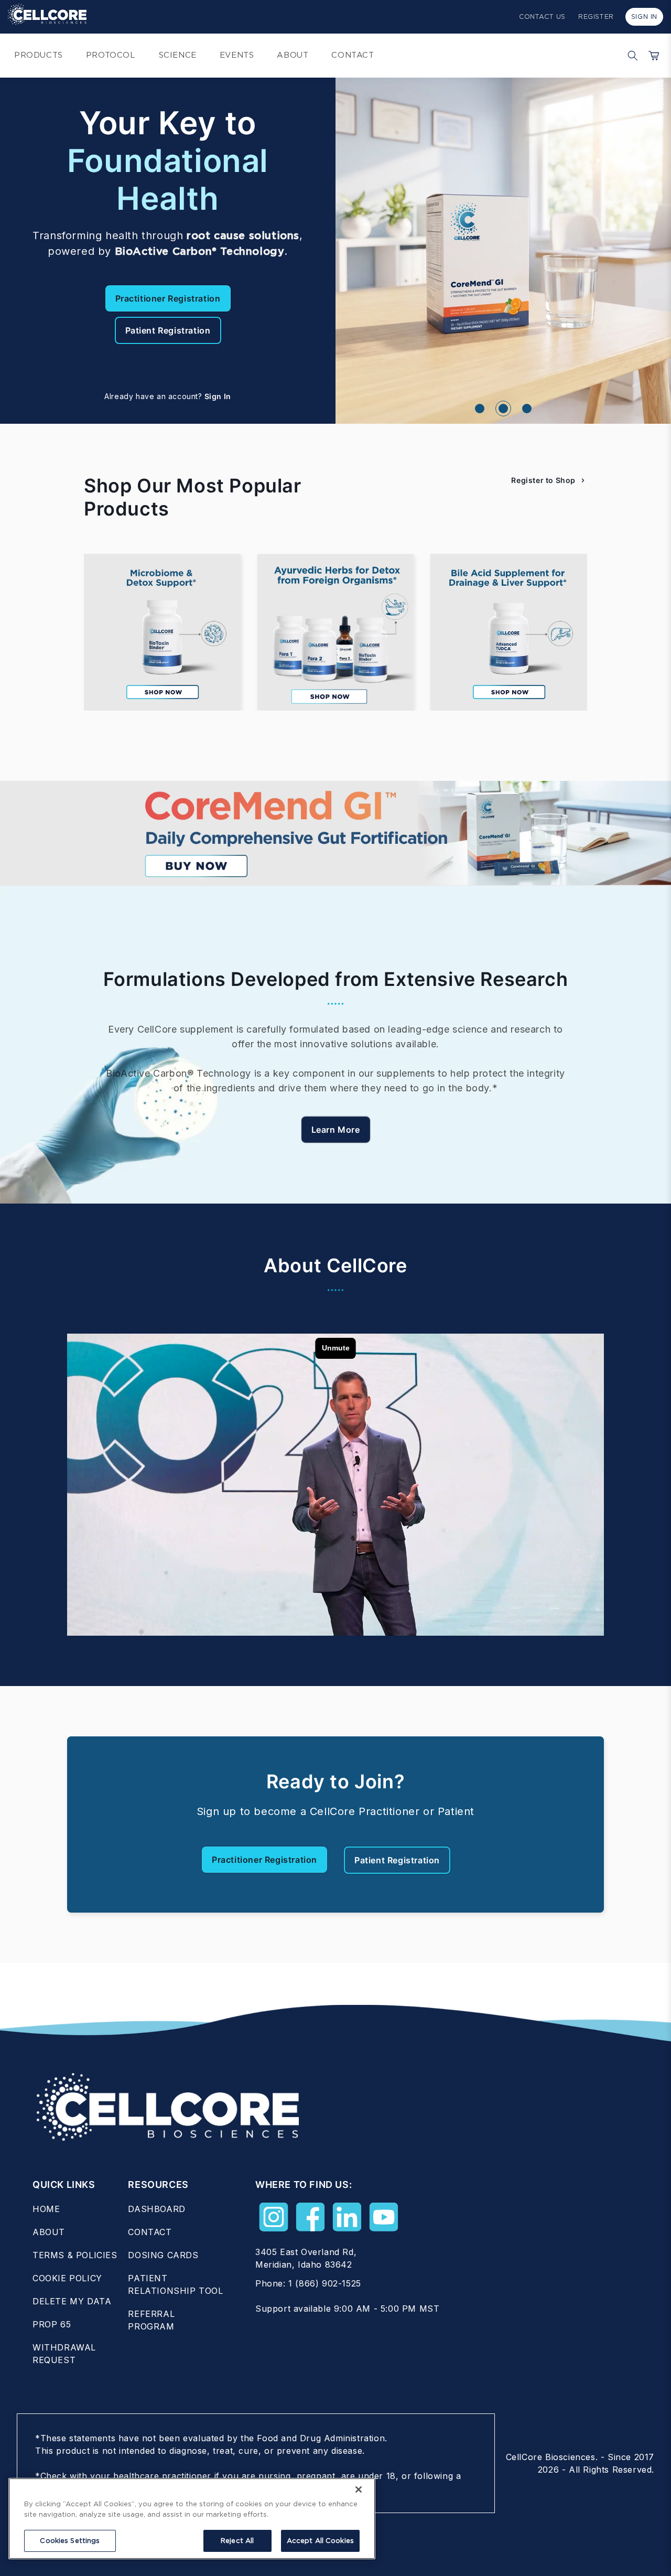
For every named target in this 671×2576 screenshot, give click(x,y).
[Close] (359, 2489)
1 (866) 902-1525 (325, 2283)
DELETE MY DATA (72, 2301)
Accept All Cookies (320, 2541)
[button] (630, 56)
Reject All (237, 2541)
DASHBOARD (156, 2209)
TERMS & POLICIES (75, 2255)
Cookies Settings (70, 2541)
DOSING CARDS (163, 2255)
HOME (46, 2209)
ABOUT (49, 2232)
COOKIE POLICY (67, 2278)
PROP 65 (52, 2324)
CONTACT (150, 2232)
